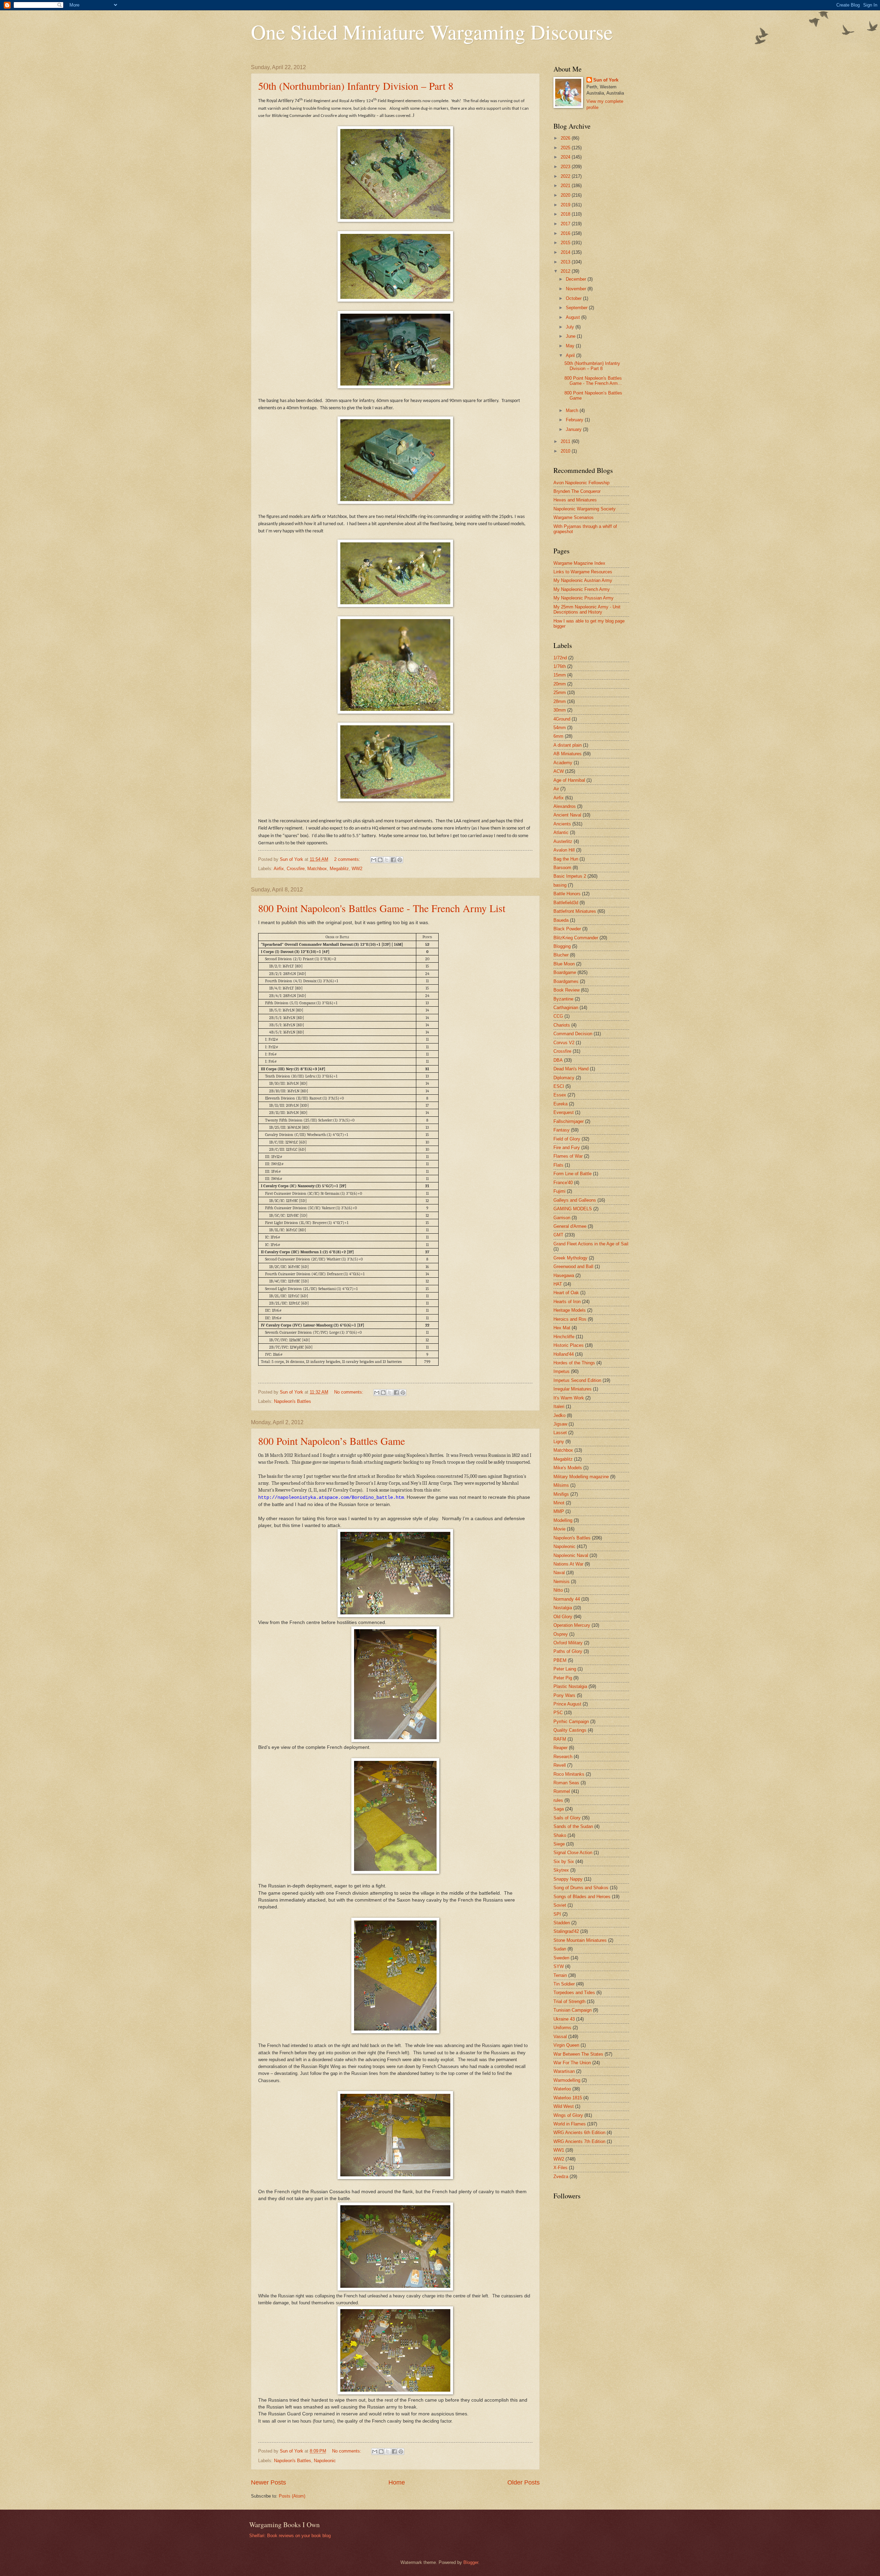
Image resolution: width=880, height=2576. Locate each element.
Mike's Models (568, 1468)
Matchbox (317, 869)
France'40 (563, 1183)
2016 (566, 233)
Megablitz (339, 869)
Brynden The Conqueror (577, 491)
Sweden (561, 1958)
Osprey (561, 1634)
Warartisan (564, 2071)
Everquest (564, 1112)
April (571, 355)
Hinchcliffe (564, 1337)
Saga (559, 1809)
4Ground (562, 719)
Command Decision (573, 1034)
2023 (566, 167)
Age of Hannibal (569, 780)
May (571, 346)
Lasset (560, 1433)
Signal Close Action (573, 1853)
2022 (566, 176)
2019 (566, 205)
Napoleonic (325, 2461)
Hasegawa (564, 1275)
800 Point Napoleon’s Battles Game (332, 1441)
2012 (566, 271)
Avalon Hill (564, 850)
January (574, 429)
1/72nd (560, 658)
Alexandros (565, 806)
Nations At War (568, 1564)
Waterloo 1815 (568, 2098)
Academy (563, 763)
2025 (566, 148)
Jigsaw (560, 1424)
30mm (560, 710)
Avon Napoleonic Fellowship (581, 483)
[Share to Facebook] (393, 860)
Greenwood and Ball (573, 1267)
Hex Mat (562, 1328)
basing (560, 885)
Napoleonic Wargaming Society (585, 509)
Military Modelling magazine (581, 1477)
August (574, 317)
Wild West (564, 2106)
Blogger (471, 2562)
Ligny (559, 1442)
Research (563, 1757)
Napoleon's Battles (293, 1401)
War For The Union (572, 2063)
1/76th (560, 666)
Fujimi (559, 1191)
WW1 (559, 2150)
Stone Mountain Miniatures (580, 1940)
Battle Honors (567, 894)
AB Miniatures (568, 754)
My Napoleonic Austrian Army (583, 580)
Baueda (561, 920)
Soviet (560, 1905)
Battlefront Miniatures (575, 911)
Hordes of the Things (574, 1363)
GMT (558, 1235)
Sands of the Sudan (573, 1826)
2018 (566, 214)
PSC (558, 1713)
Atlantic (561, 832)
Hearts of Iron (567, 1302)
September (577, 308)
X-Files (560, 2168)
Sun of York (606, 80)
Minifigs (561, 1494)
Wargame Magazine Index (579, 563)
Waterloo (562, 2089)
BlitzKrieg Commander (576, 938)
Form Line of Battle (573, 1174)
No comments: (349, 1392)
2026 (566, 138)
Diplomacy (564, 1078)
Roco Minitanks (569, 1774)
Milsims (561, 1485)
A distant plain (568, 745)
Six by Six (564, 1861)
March (573, 410)
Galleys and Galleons (575, 1200)
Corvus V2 (564, 1043)
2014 (566, 252)
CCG (558, 1016)
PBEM (560, 1660)
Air (556, 789)
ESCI (559, 1086)
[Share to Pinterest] (400, 860)
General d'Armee (570, 1226)
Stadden (562, 1923)
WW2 (357, 869)
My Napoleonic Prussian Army (584, 598)
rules (558, 1800)
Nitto (558, 1590)
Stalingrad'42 (566, 1931)
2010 (566, 451)
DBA (558, 1060)
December (577, 279)
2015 (566, 243)
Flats (558, 1165)
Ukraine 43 (564, 2019)
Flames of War (568, 1156)
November (577, 289)
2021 (566, 186)
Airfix (279, 869)
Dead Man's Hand (571, 1069)
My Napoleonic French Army (582, 589)
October (574, 298)
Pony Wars (564, 1695)
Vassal (560, 2037)
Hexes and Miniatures (575, 500)
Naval (559, 1573)
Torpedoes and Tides (574, 1993)
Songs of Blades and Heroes (582, 1897)
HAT (558, 1284)
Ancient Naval (567, 815)
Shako (560, 1835)
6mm (558, 736)
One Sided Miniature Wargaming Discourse (432, 32)
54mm (560, 728)
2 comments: (348, 859)
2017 (566, 224)
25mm (560, 692)
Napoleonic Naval (571, 1555)
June (571, 336)
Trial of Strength (569, 2001)
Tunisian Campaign (573, 2010)
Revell (560, 1765)
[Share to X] (387, 860)
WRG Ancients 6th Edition (579, 2133)
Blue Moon (564, 964)
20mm (560, 684)
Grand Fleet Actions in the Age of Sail (591, 1244)
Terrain (560, 1975)
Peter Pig (563, 1678)
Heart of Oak (566, 1293)
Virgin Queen (566, 2045)
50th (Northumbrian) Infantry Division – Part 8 (356, 86)
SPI (557, 1914)
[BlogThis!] (380, 860)
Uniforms (562, 2028)
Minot (559, 1503)
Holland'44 (564, 1354)
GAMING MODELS (573, 1209)
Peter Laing (565, 1669)
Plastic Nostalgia (570, 1686)
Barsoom (562, 868)
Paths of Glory (568, 1651)
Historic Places (569, 1345)
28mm (560, 701)
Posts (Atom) (292, 2496)
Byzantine (563, 999)
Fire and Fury (567, 1148)
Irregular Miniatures (573, 1389)
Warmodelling (567, 2080)
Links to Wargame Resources (583, 572)
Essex (560, 1095)
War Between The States (578, 2054)
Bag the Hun (566, 859)
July (571, 327)
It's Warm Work (569, 1398)
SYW (559, 1966)
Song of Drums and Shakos (581, 1888)
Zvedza (561, 2177)
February (575, 420)
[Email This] (374, 860)
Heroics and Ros (570, 1319)
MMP (559, 1511)
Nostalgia (563, 1608)
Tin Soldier (564, 1984)
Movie (559, 1529)
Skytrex (561, 1870)
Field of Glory (567, 1139)
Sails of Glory (567, 1818)
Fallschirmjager (569, 1121)
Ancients (562, 824)
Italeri (559, 1406)
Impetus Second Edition (577, 1380)
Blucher (561, 955)
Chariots (562, 1025)
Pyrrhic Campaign (571, 1722)
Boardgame (565, 972)
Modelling (563, 1520)
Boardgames (566, 981)
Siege (559, 1844)
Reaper (560, 1748)
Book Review (566, 990)
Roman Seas (566, 1783)
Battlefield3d (566, 903)
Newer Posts (268, 2482)
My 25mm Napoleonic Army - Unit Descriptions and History (587, 609)
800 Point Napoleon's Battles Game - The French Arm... (593, 381)
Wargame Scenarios (574, 517)
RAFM (560, 1739)
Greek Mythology (570, 1258)
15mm (560, 675)
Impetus (562, 1371)
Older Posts (524, 2482)
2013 (566, 262)
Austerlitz (563, 841)
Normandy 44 (567, 1599)
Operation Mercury (572, 1625)
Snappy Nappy (568, 1879)
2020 (566, 195)
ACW (559, 771)
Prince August (567, 1704)
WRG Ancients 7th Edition (579, 2141)
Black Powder (567, 929)
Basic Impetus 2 (570, 876)
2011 (566, 441)
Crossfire (296, 869)
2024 (566, 157)
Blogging (562, 946)
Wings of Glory (568, 2115)
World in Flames (570, 2124)
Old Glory (563, 1617)
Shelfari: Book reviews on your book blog (290, 2536)
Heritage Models (570, 1310)
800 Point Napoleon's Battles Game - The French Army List (382, 908)
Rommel (562, 1791)
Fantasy (562, 1130)
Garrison (562, 1218)
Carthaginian (566, 1008)
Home (397, 2482)
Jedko (559, 1415)
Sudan (560, 1949)
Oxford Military (568, 1643)
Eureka (560, 1104)
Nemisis (562, 1582)
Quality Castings (570, 1730)
